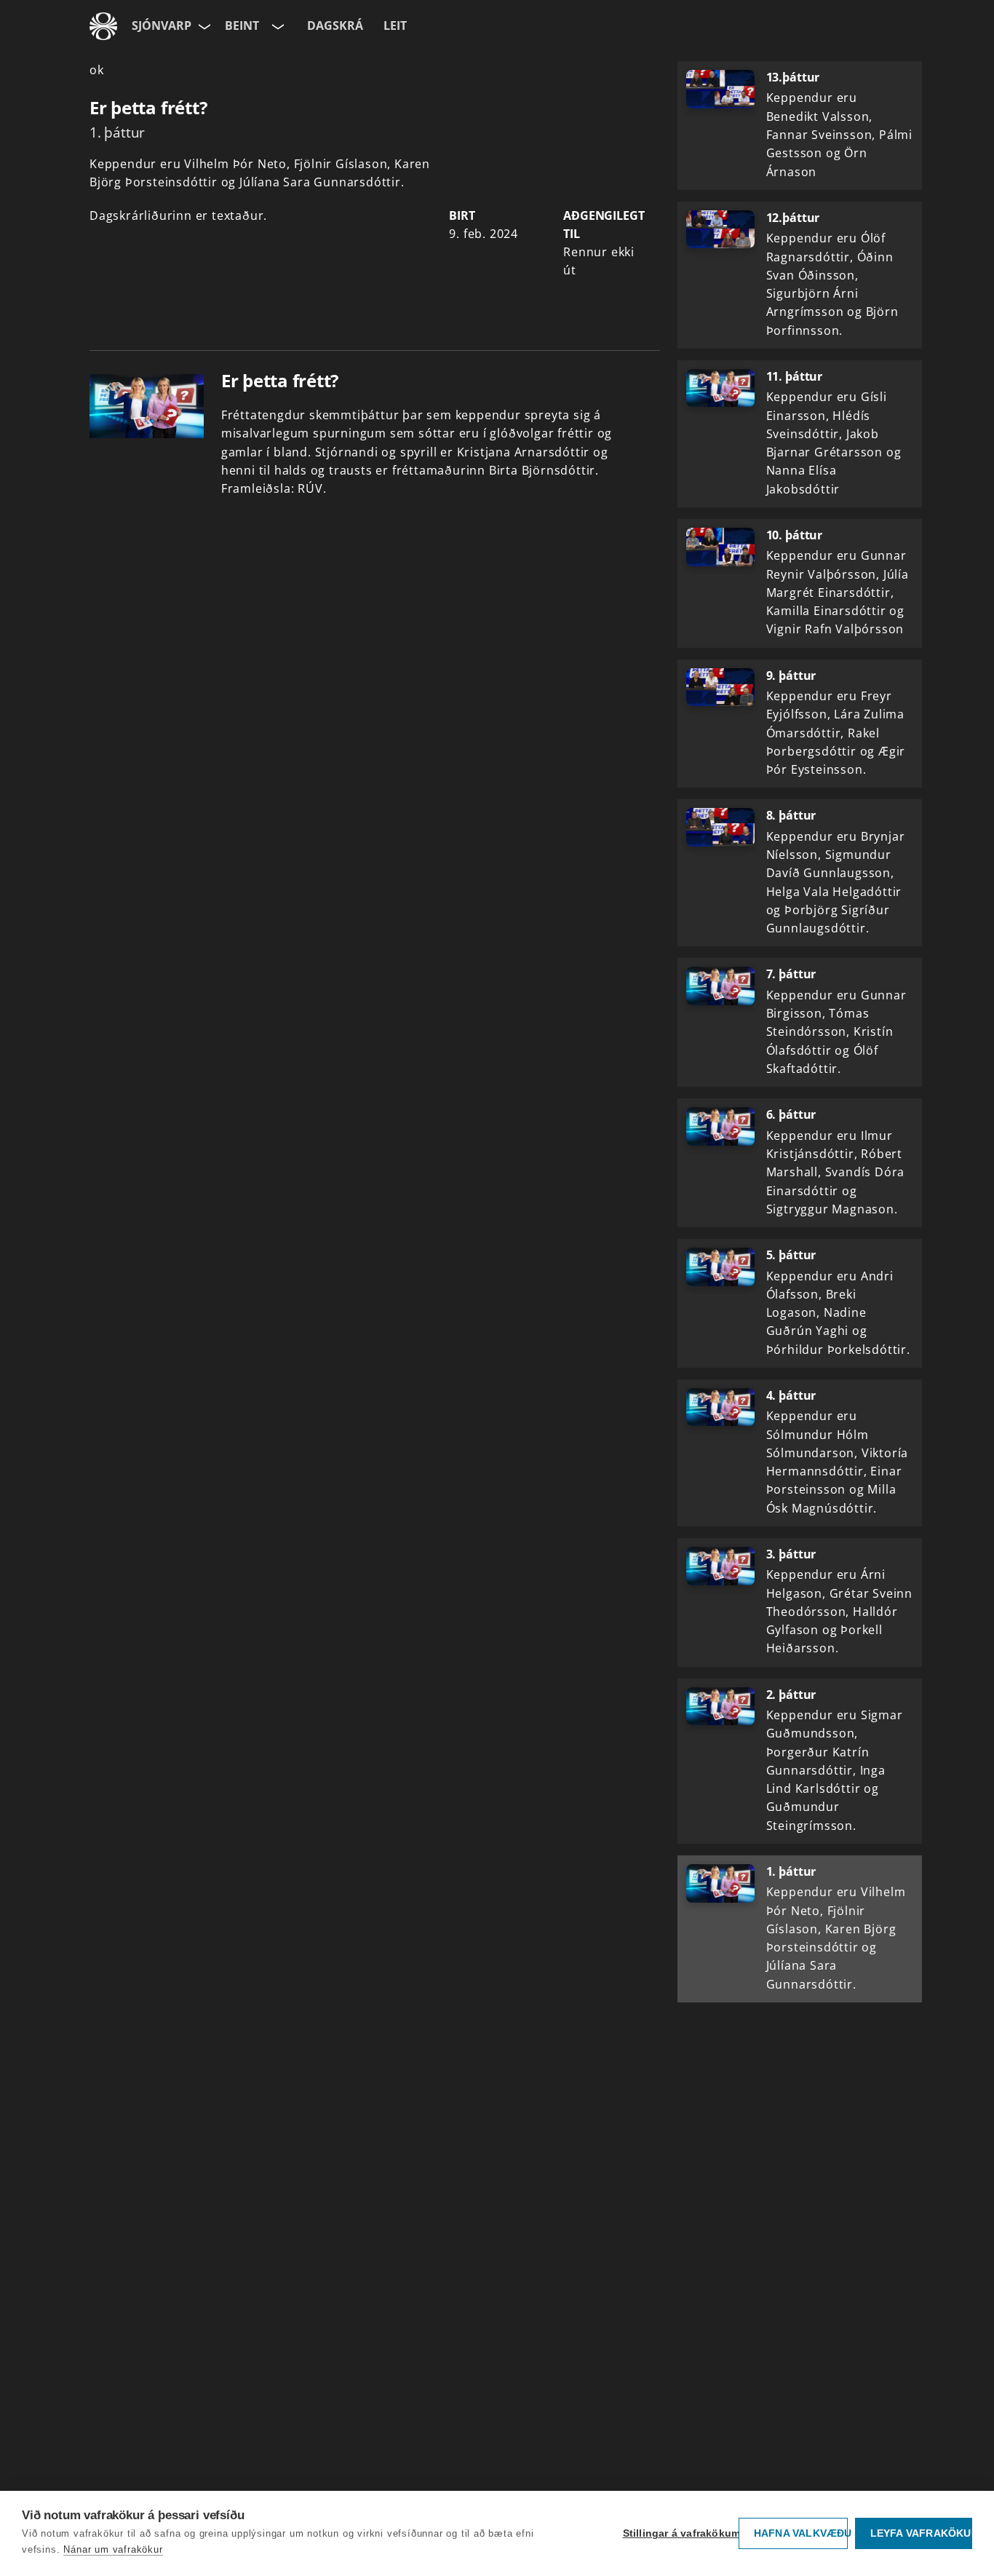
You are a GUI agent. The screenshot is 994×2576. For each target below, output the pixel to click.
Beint (242, 25)
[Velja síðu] (203, 26)
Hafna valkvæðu (801, 2533)
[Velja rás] (277, 26)
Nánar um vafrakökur (113, 2549)
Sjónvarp (162, 25)
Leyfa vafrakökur (921, 2533)
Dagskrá (335, 25)
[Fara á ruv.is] (103, 26)
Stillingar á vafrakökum (677, 2533)
